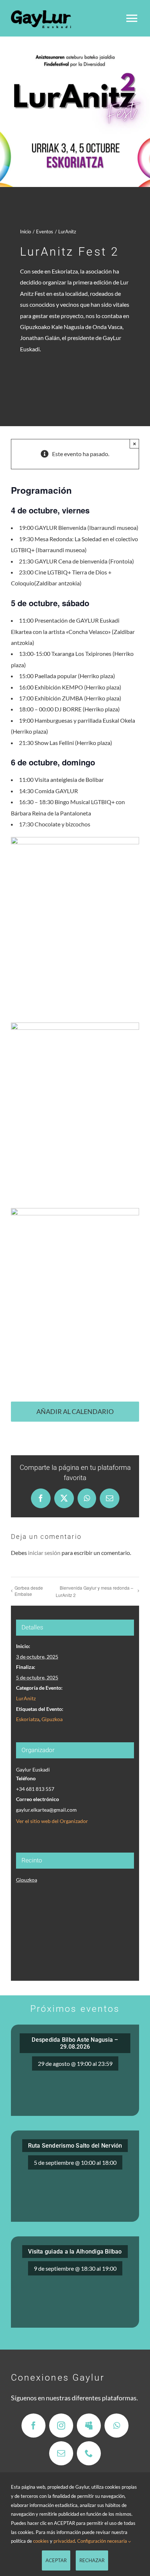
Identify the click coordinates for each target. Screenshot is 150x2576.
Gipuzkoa (52, 1719)
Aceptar (56, 2560)
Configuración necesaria (103, 2541)
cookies (41, 2541)
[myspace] (89, 2426)
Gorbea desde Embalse (29, 1591)
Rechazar (92, 2560)
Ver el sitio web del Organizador (52, 1821)
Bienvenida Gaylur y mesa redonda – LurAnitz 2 (94, 1591)
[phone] (89, 2453)
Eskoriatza (28, 1719)
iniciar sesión (44, 1553)
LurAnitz (26, 1698)
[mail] (61, 2453)
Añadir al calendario (75, 1412)
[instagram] (61, 2426)
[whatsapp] (117, 2426)
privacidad (64, 2541)
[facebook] (33, 2426)
